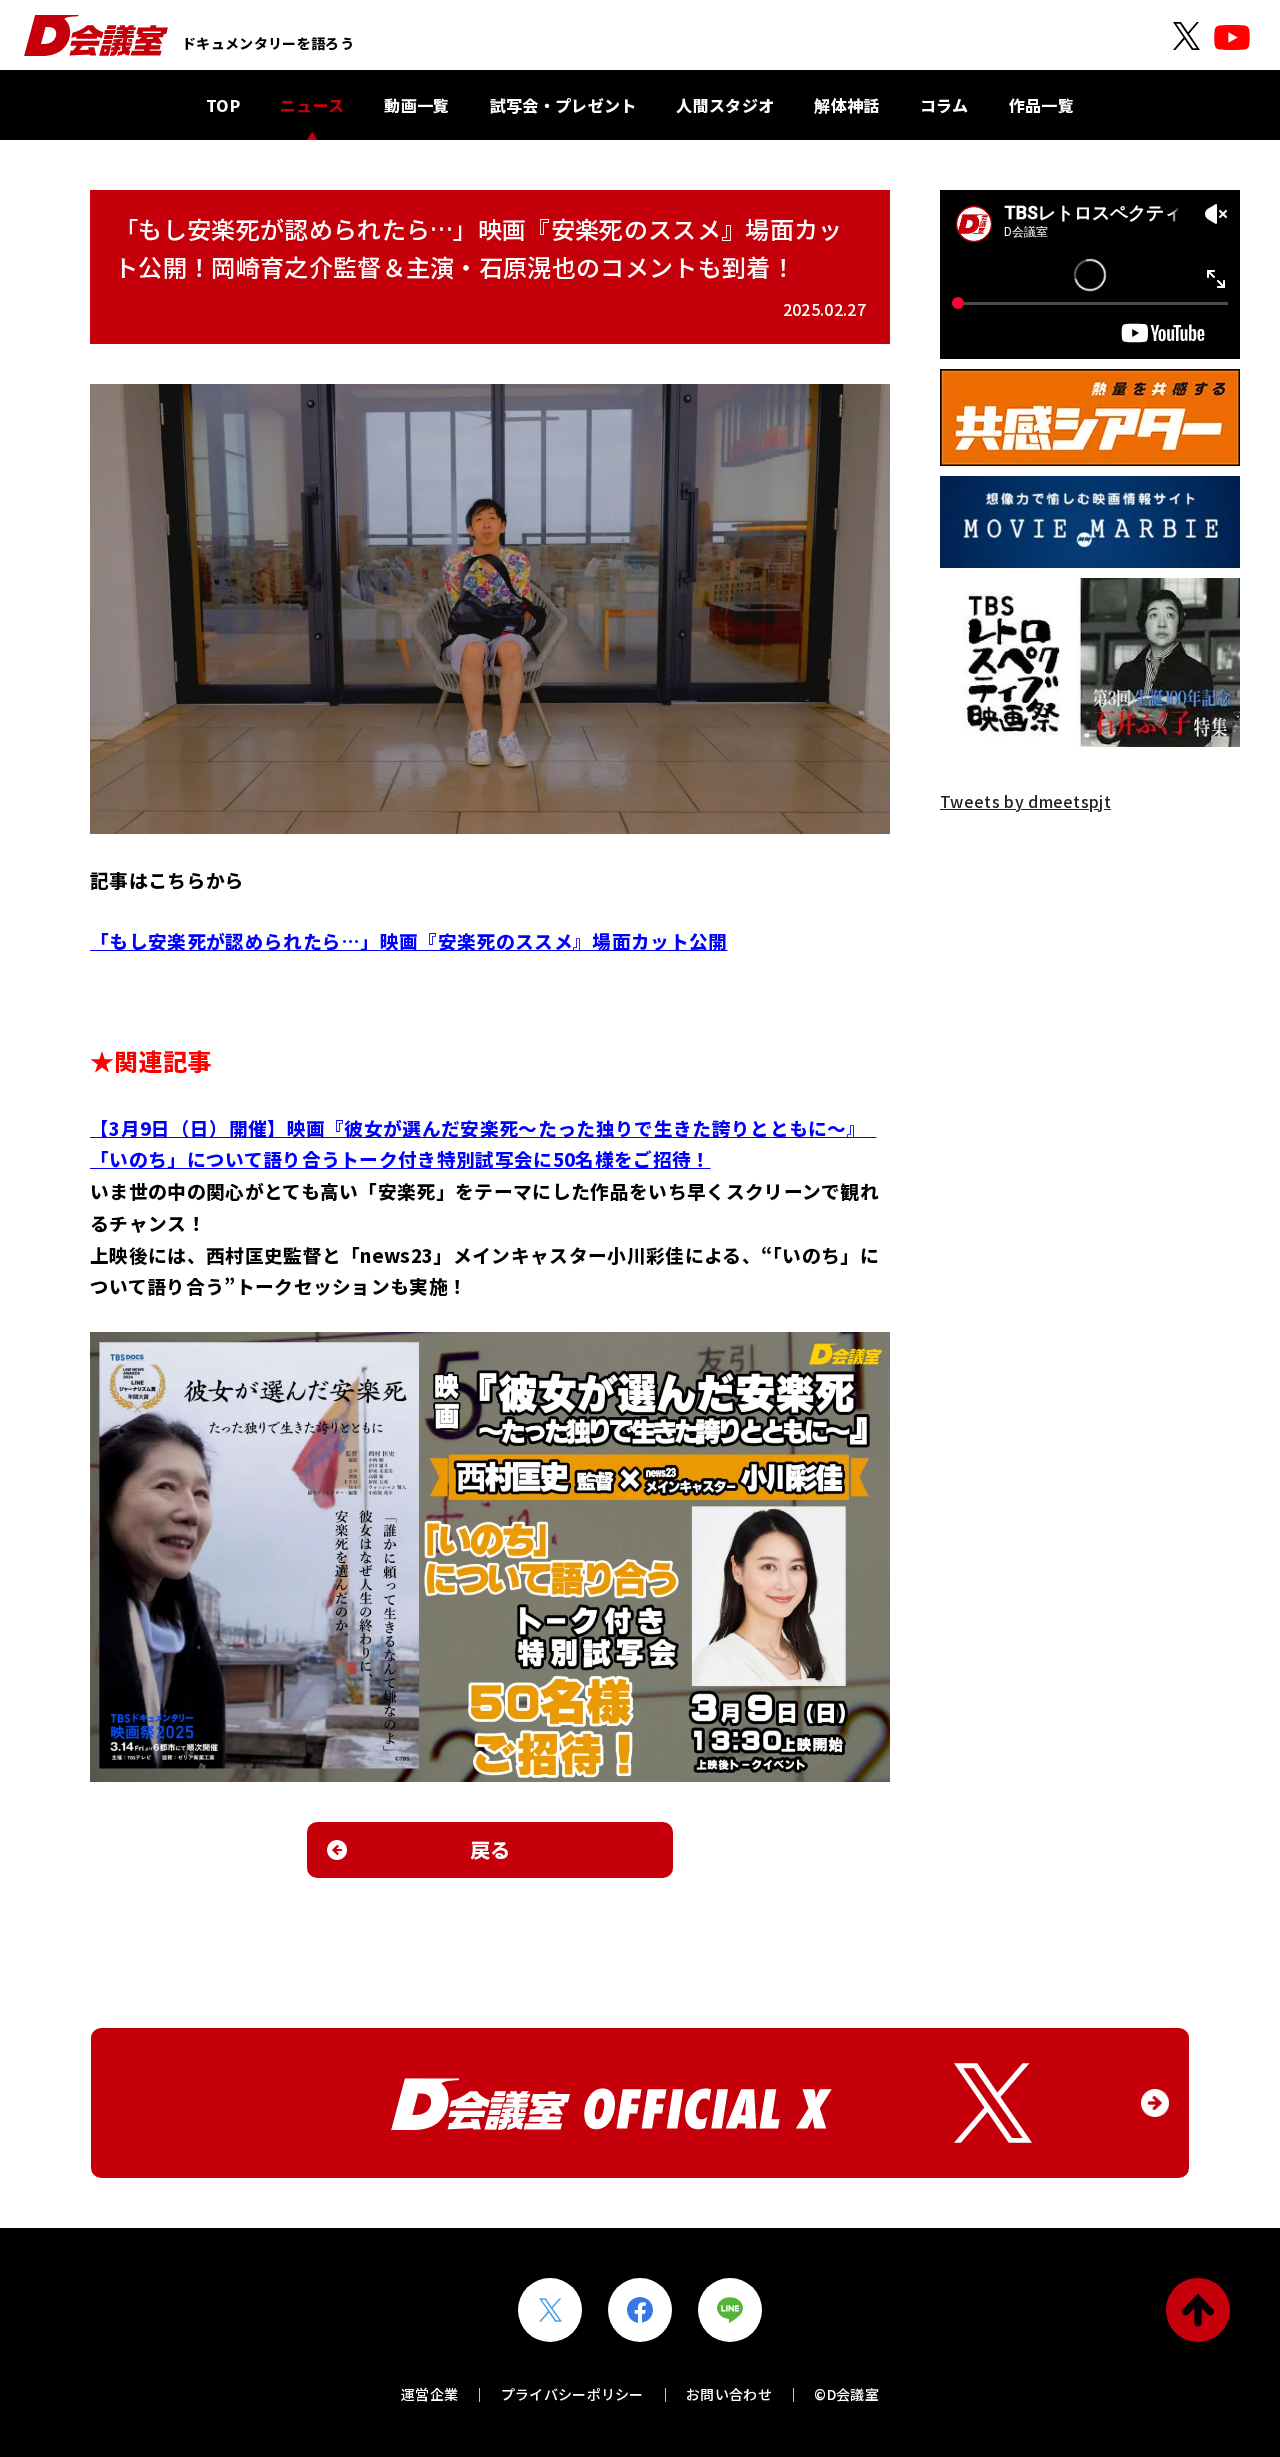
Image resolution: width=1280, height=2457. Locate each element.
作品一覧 (1041, 105)
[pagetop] (1198, 2310)
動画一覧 (416, 105)
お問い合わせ (729, 2394)
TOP (223, 105)
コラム (944, 105)
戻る (490, 1849)
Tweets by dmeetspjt (1025, 801)
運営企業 (429, 2394)
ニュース (312, 105)
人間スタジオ (725, 105)
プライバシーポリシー (572, 2394)
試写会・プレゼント (563, 105)
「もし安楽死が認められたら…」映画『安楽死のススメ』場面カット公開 (409, 940)
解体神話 (846, 105)
